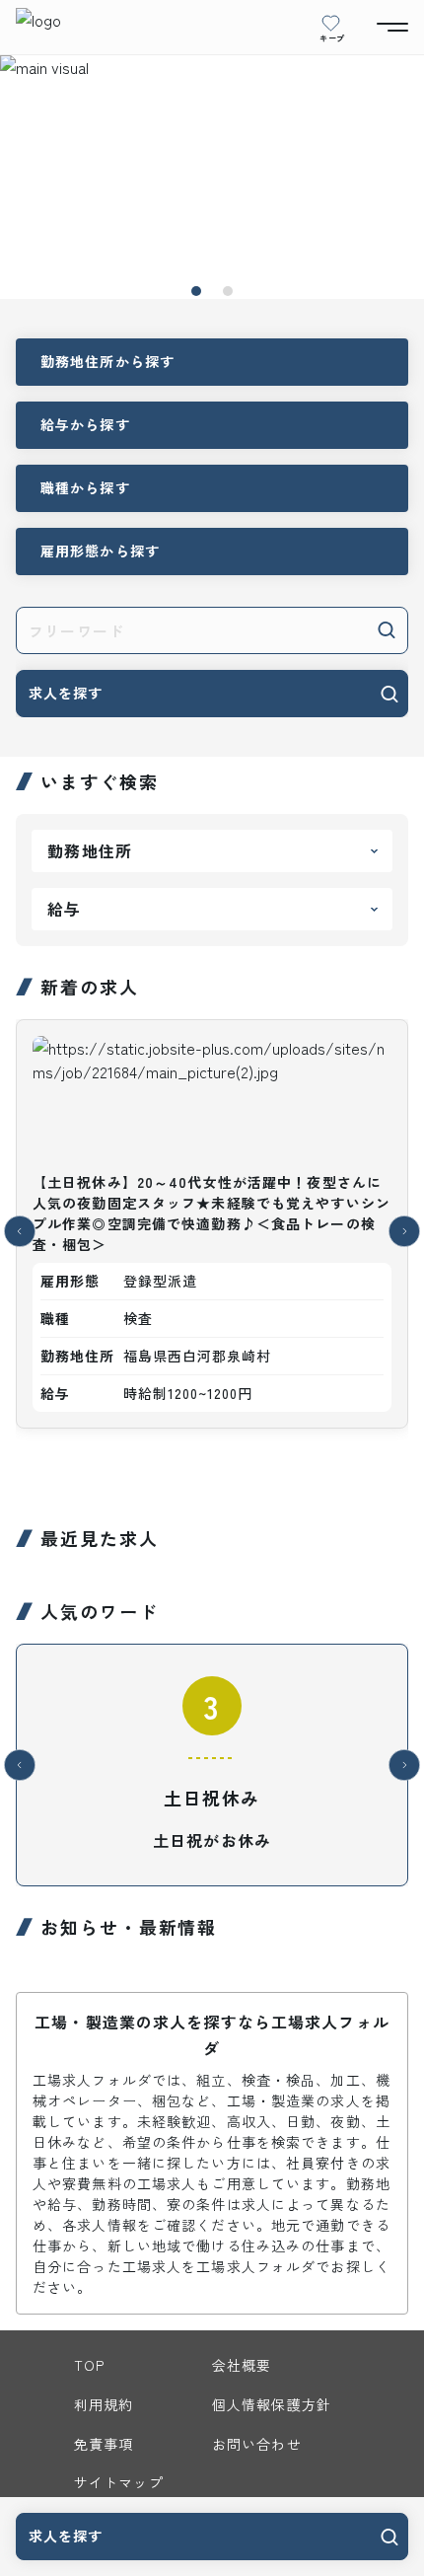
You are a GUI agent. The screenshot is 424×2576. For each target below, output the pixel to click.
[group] (212, 1231)
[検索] (387, 628)
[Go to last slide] (20, 1231)
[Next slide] (404, 1231)
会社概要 (242, 2365)
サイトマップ (119, 2482)
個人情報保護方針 (272, 2404)
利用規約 (104, 2404)
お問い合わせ (257, 2444)
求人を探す (66, 693)
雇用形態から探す (100, 551)
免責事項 (104, 2444)
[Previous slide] (20, 1765)
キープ (332, 37)
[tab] (196, 291)
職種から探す (85, 487)
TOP (89, 2365)
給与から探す (85, 424)
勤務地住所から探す (107, 361)
